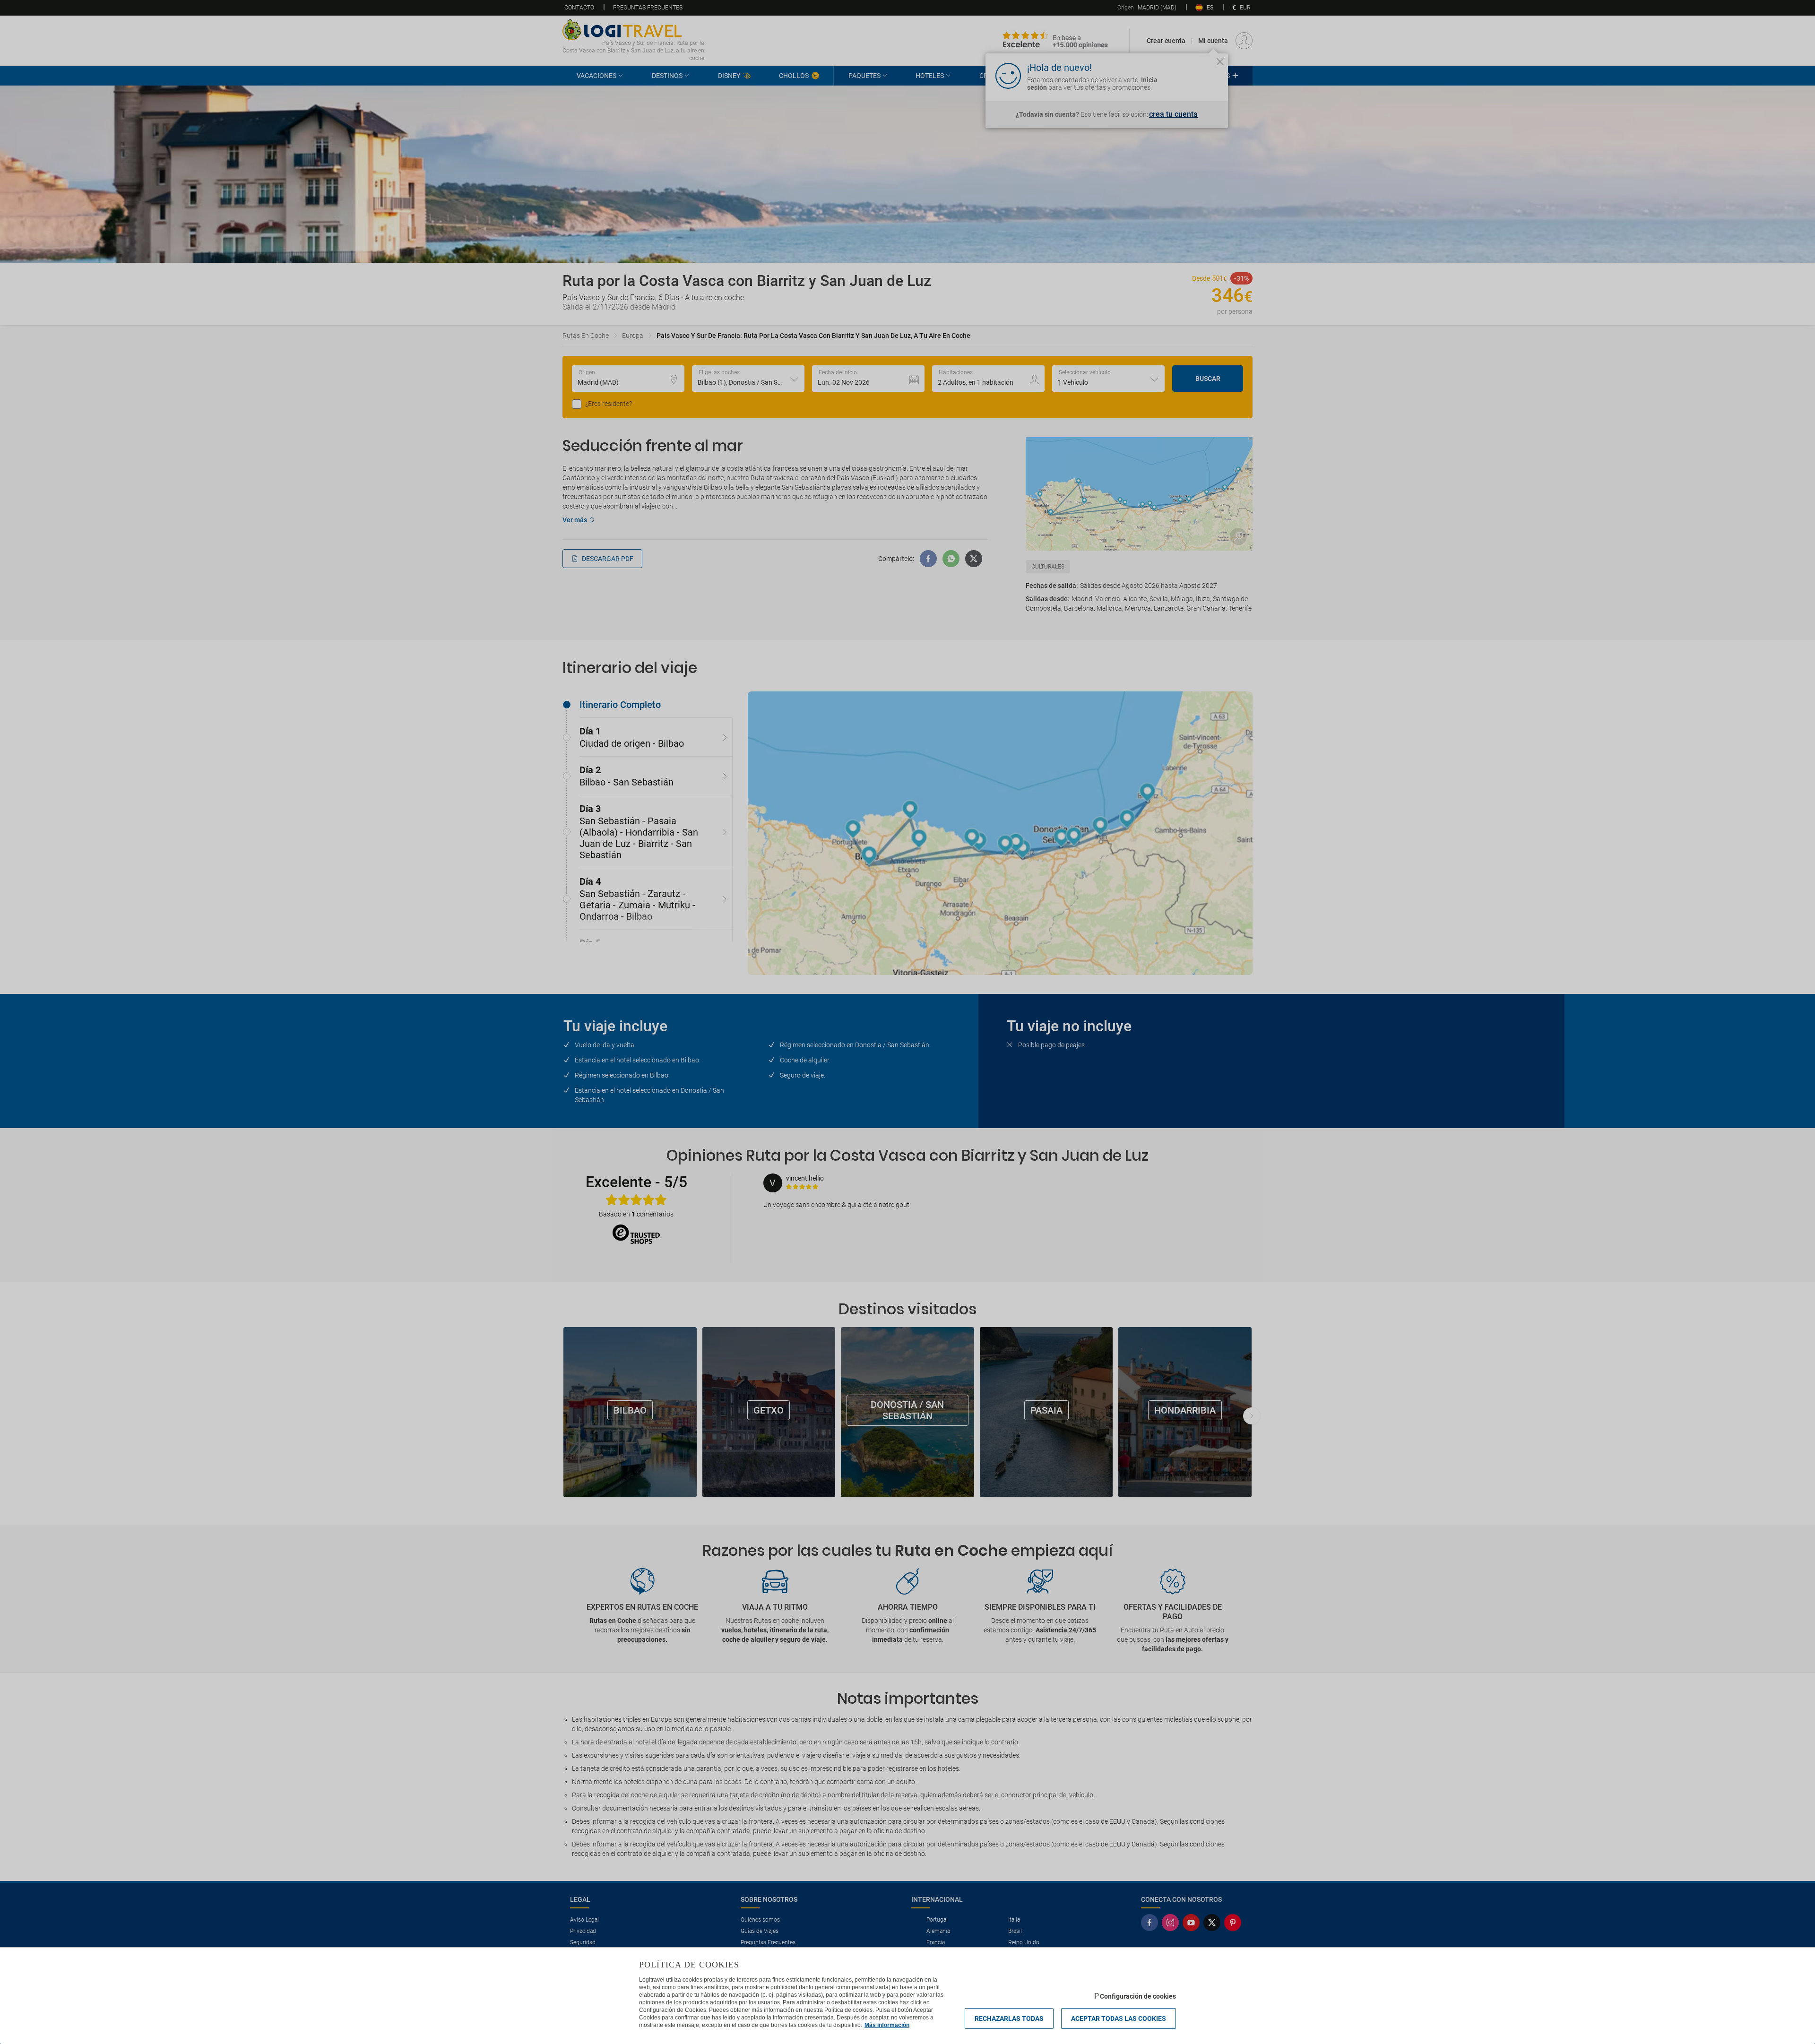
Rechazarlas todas (1009, 2018)
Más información (887, 2025)
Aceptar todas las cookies (1119, 2018)
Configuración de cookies (1138, 1996)
